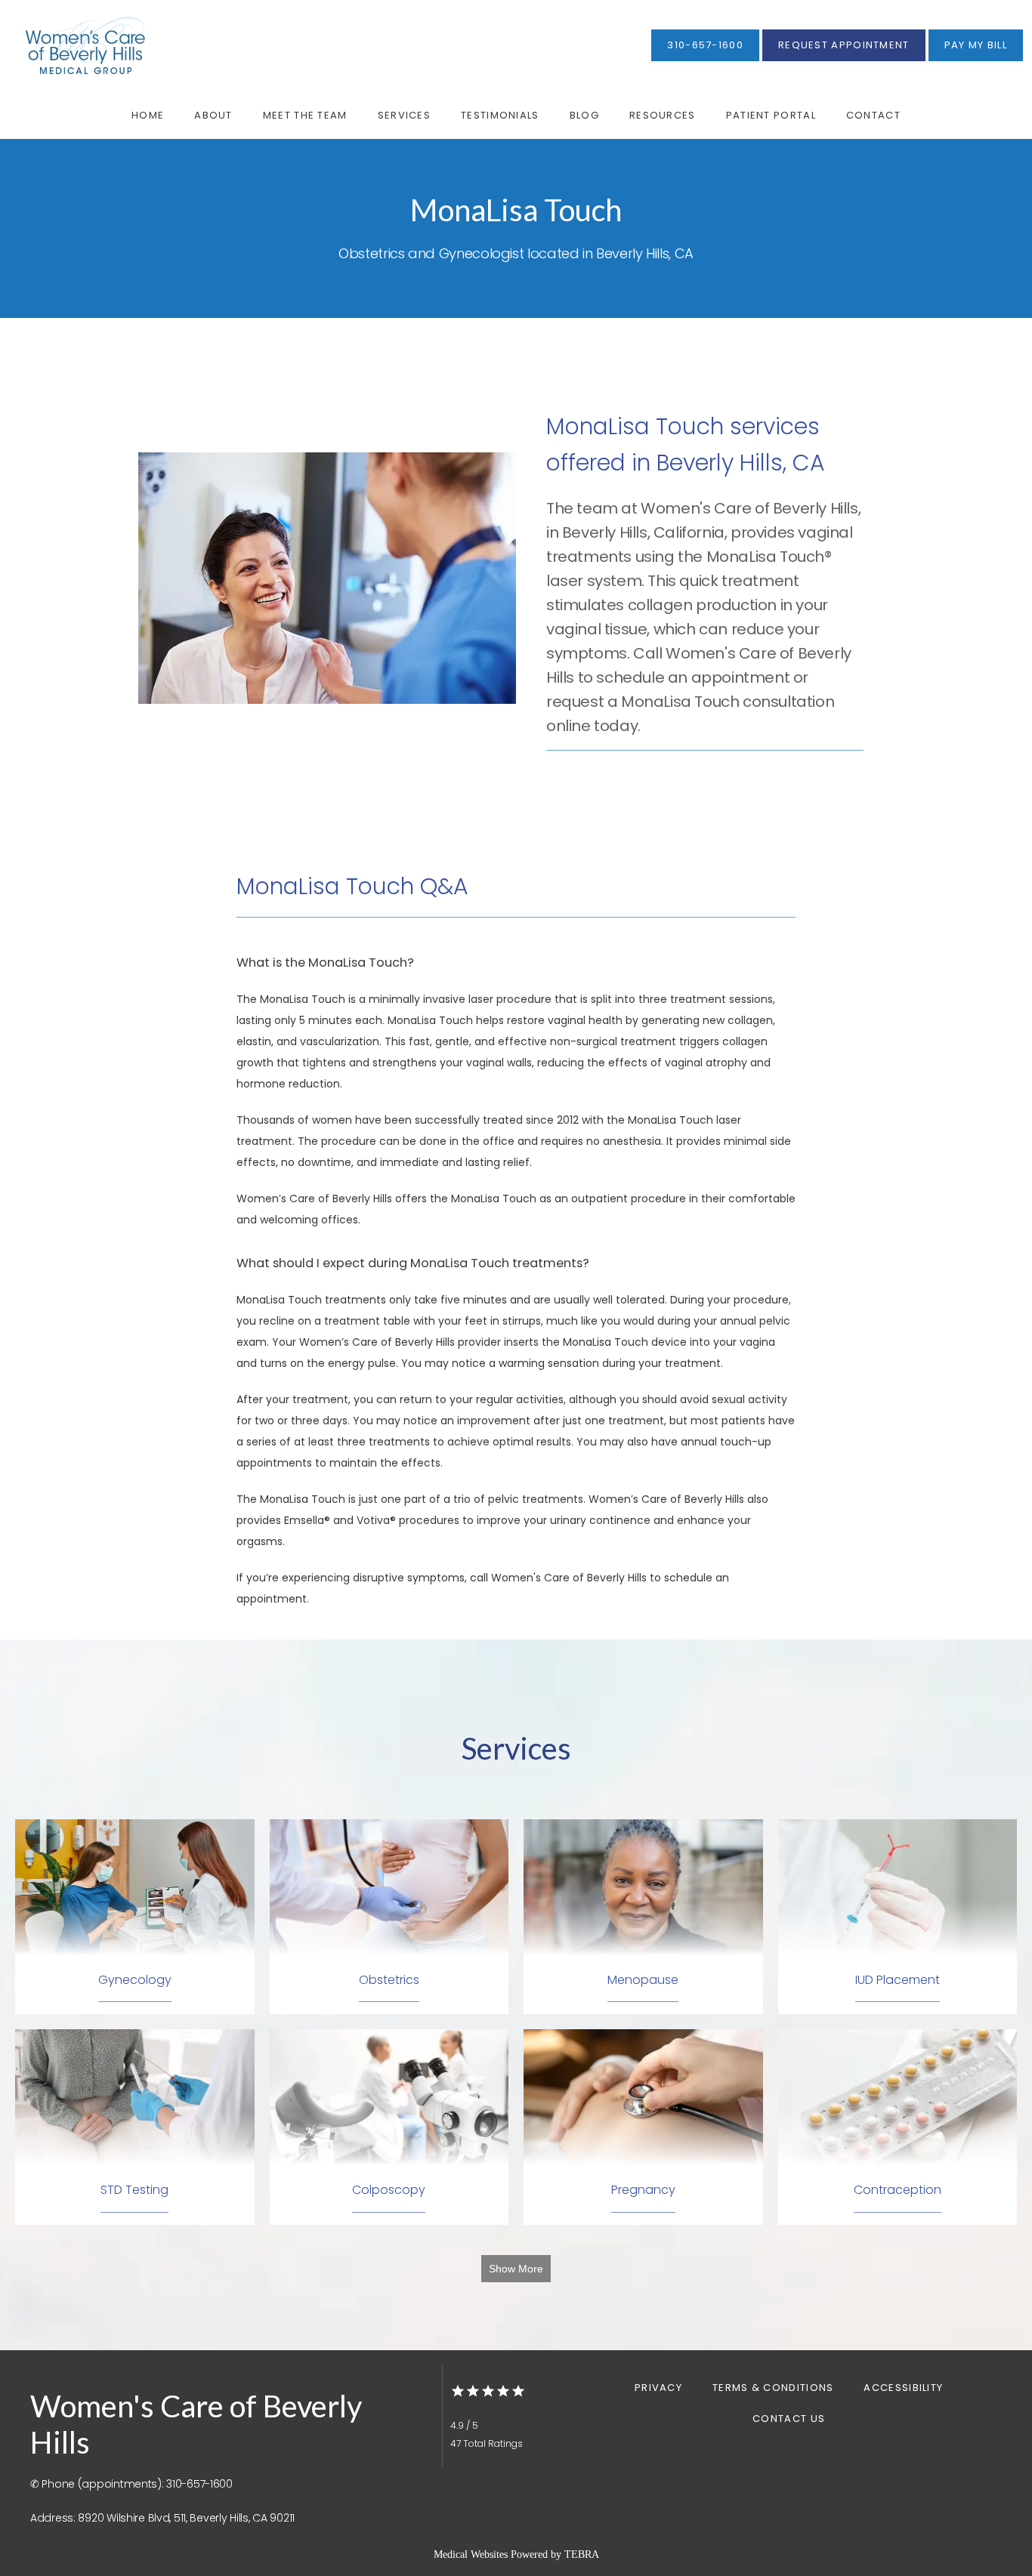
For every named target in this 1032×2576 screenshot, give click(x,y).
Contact (873, 115)
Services (404, 115)
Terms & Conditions (773, 2388)
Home (148, 115)
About (213, 115)
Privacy (658, 2388)
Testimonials (500, 115)
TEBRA (582, 2554)
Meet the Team (305, 115)
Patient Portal (771, 115)
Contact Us (789, 2419)
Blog (584, 115)
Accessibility (903, 2388)
